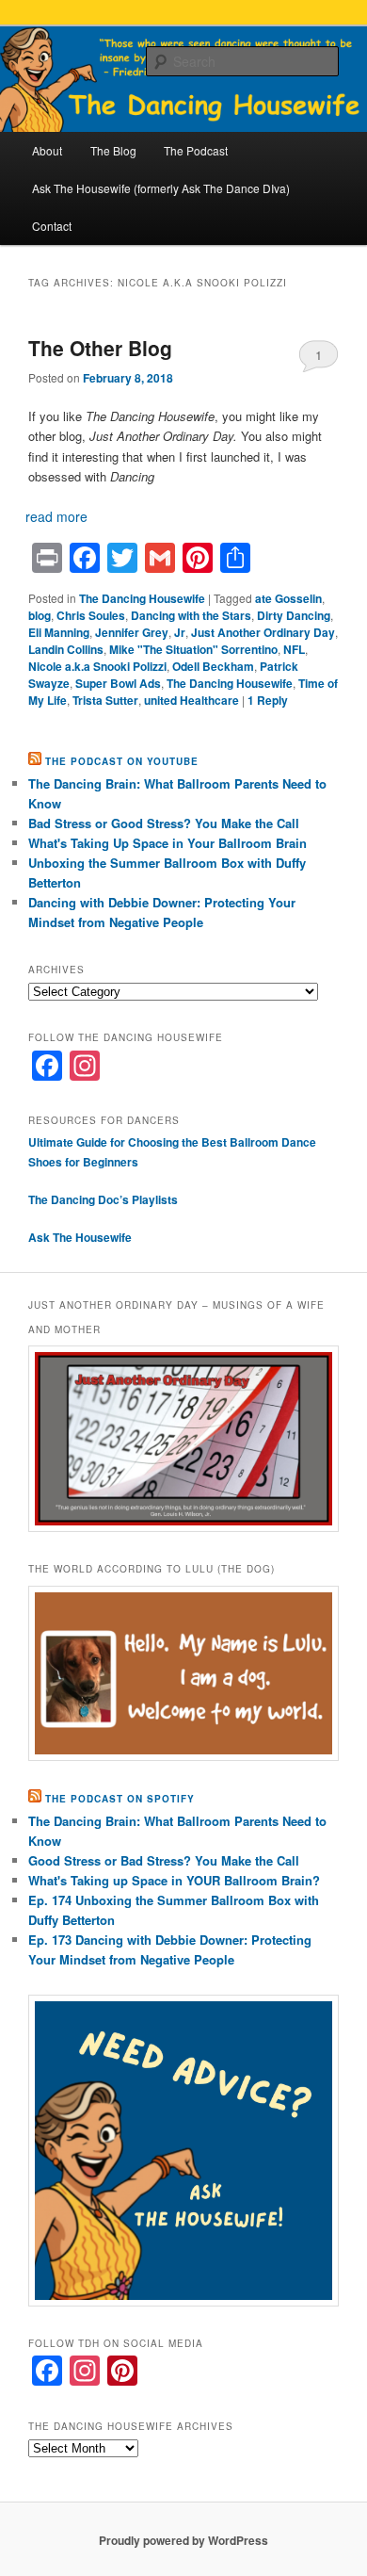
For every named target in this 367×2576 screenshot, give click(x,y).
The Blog (113, 150)
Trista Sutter (105, 700)
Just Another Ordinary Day (263, 632)
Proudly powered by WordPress (183, 2540)
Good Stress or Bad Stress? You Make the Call (164, 1860)
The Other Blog (100, 348)
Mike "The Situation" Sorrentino (193, 649)
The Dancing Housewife (142, 598)
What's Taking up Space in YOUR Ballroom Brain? (174, 1880)
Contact (52, 226)
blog (40, 615)
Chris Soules (91, 615)
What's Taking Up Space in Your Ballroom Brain (168, 843)
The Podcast (196, 150)
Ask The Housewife (80, 1237)
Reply (268, 700)
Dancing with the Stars (191, 615)
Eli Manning (59, 632)
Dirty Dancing (294, 615)
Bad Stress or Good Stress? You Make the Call (164, 823)
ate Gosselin (288, 598)
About (47, 150)
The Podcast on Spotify (120, 1799)
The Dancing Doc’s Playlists (104, 1199)
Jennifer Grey (132, 632)
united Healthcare (191, 700)
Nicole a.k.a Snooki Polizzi (97, 666)
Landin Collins (66, 649)
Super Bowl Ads (118, 683)
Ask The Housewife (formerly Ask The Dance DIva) (161, 188)
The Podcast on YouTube (122, 761)
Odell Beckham (213, 666)
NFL (294, 649)
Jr (180, 632)
